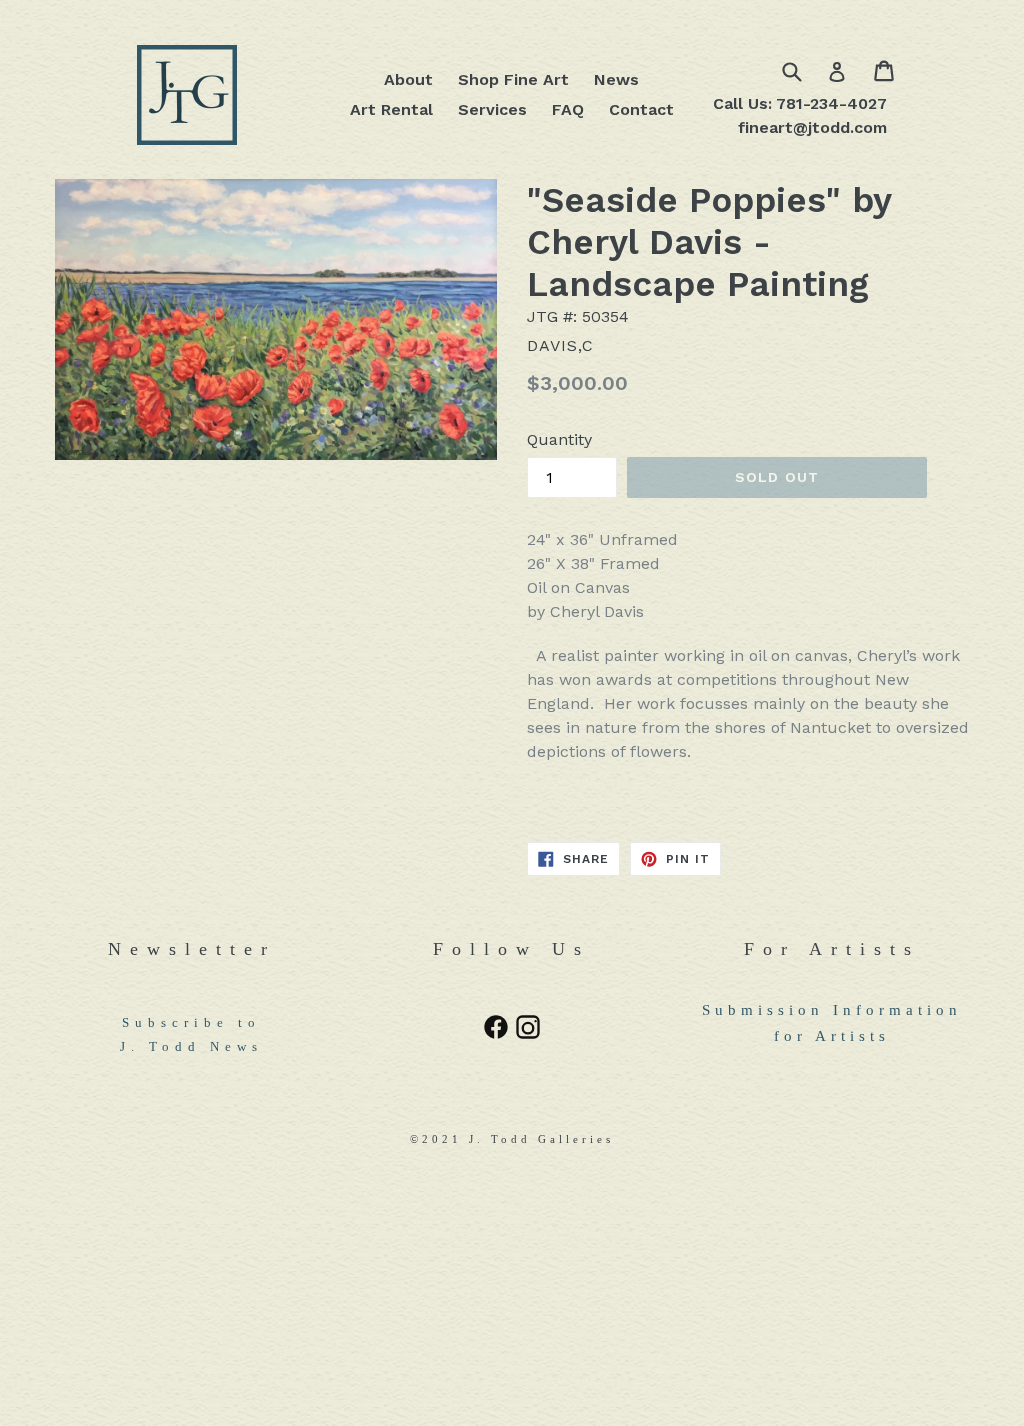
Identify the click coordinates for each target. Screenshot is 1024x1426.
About (408, 79)
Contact (641, 109)
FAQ (568, 109)
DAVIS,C (560, 345)
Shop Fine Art (513, 79)
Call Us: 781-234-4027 (800, 103)
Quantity (559, 439)
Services (492, 109)
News (616, 79)
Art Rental (391, 109)
